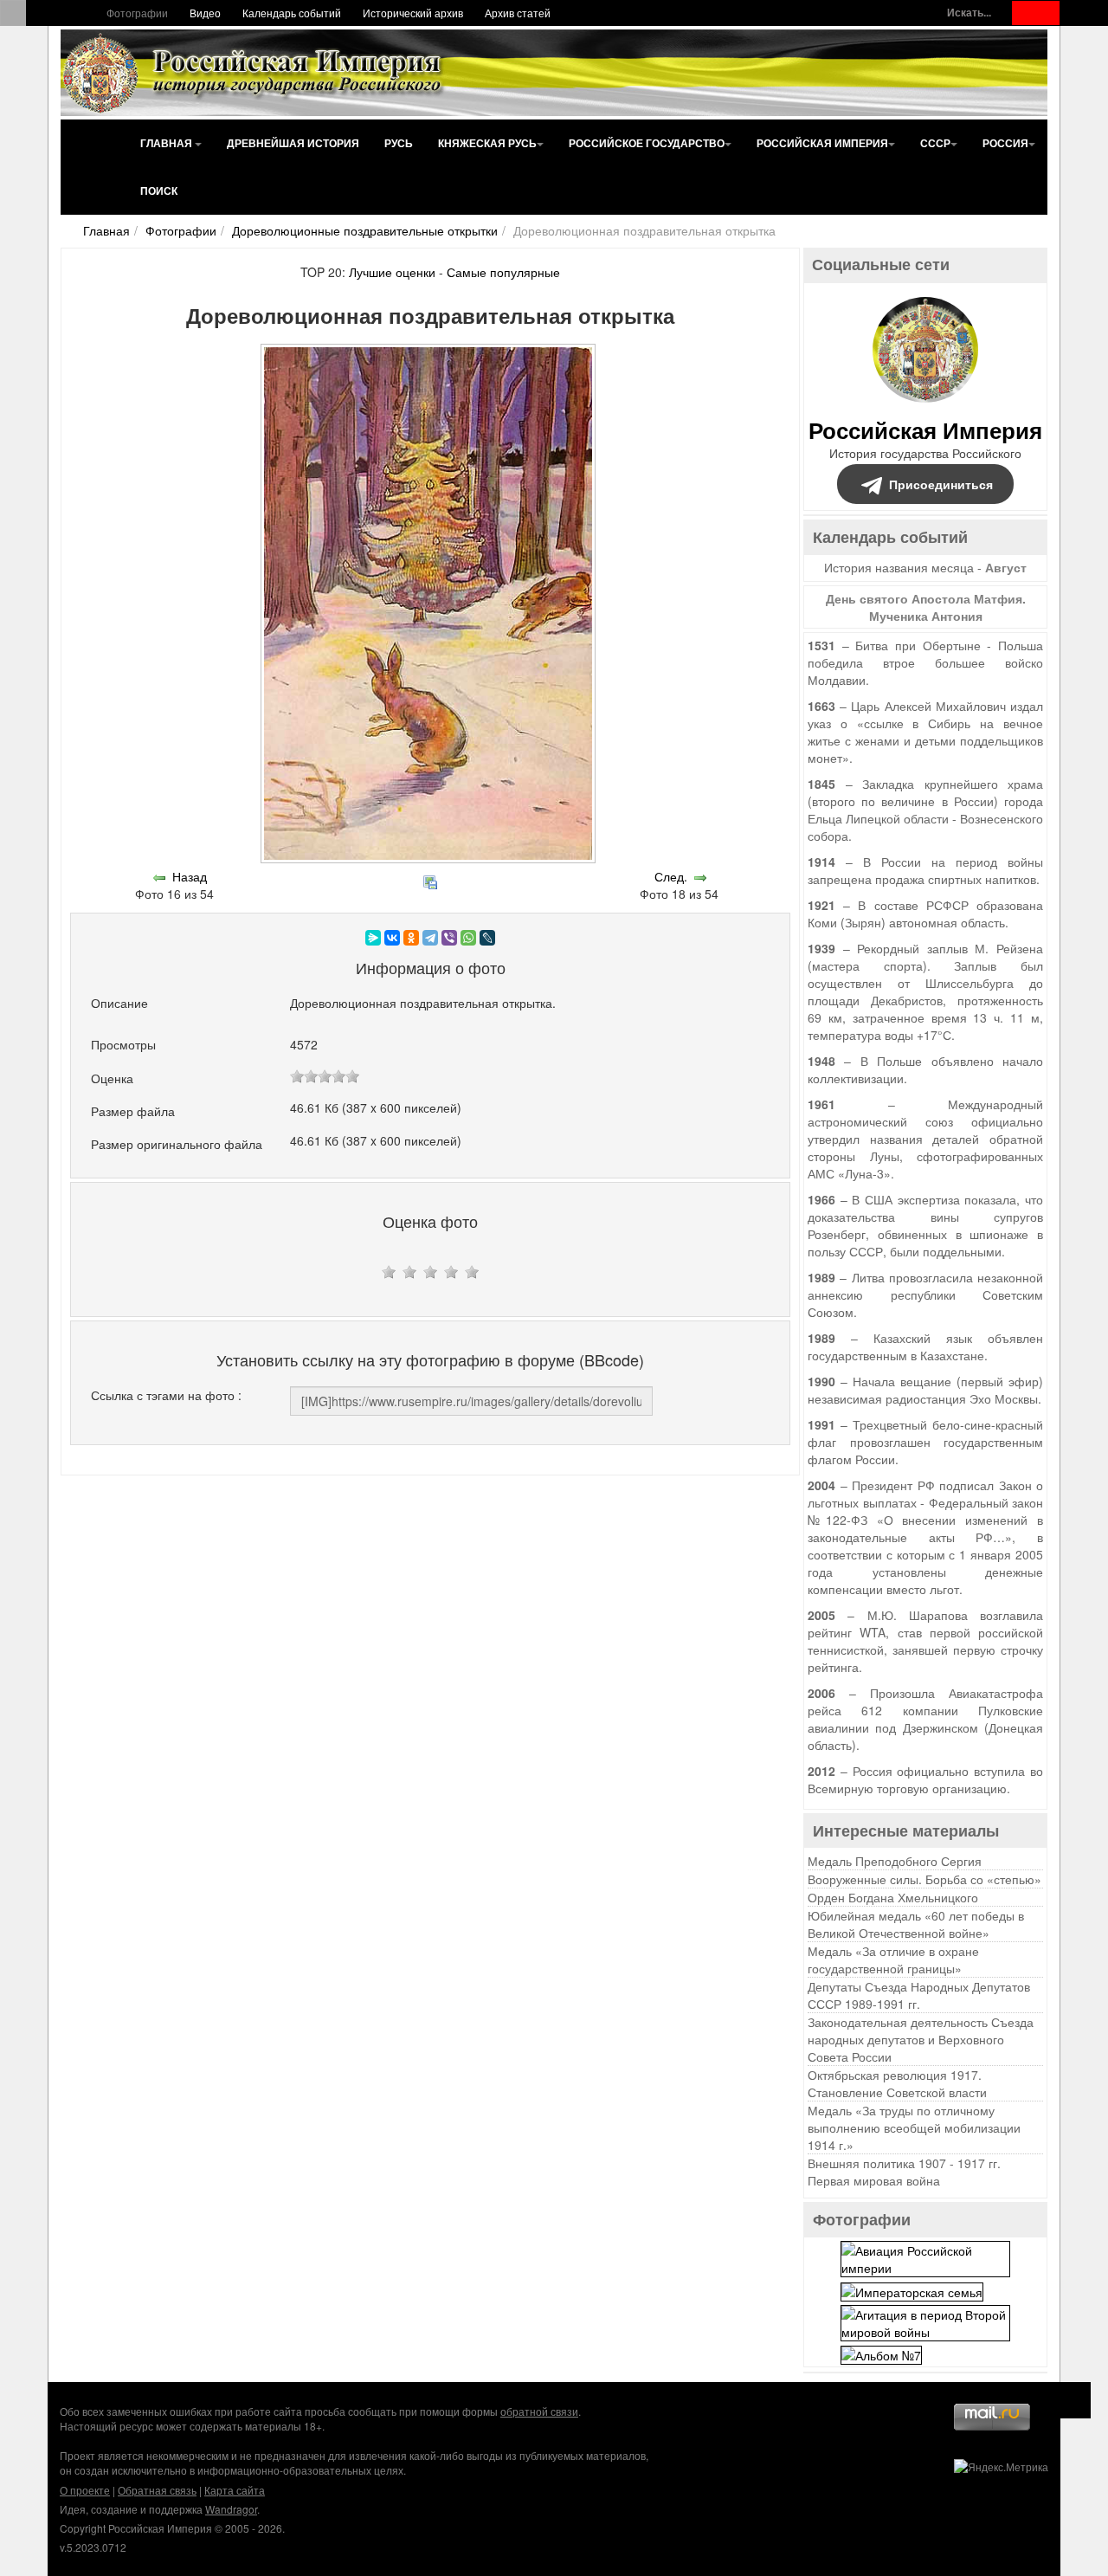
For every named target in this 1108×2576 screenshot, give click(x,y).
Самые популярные (503, 272)
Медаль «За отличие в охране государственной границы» (893, 1959)
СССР (935, 143)
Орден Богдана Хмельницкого (893, 1897)
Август (1006, 567)
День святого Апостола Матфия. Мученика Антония (926, 607)
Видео (205, 13)
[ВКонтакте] (392, 938)
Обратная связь (157, 2490)
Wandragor (231, 2509)
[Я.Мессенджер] (373, 938)
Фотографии (137, 13)
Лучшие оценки (392, 272)
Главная (167, 143)
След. (671, 876)
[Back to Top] (1073, 2400)
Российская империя (822, 143)
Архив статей (518, 13)
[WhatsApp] (468, 938)
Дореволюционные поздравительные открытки (365, 230)
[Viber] (449, 938)
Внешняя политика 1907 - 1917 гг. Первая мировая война (904, 2172)
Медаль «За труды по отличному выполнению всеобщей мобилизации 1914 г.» (914, 2127)
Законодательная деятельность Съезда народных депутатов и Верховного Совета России (921, 2039)
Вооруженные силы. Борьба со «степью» (924, 1879)
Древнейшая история (293, 143)
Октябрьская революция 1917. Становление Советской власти (897, 2083)
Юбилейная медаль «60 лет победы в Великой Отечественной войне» (916, 1924)
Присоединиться (941, 484)
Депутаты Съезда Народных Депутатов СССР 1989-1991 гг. (919, 1995)
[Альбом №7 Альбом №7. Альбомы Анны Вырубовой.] (881, 2353)
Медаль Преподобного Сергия (895, 1861)
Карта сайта (235, 2490)
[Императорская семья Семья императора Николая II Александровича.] (912, 2289)
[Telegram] (430, 938)
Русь (399, 143)
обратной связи (539, 2411)
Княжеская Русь (487, 143)
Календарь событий (292, 13)
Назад (190, 876)
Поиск (159, 190)
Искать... (969, 13)
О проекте (85, 2490)
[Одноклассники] (411, 938)
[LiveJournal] (487, 938)
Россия (1005, 143)
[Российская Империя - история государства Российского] (255, 73)
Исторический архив (413, 13)
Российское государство (647, 143)
